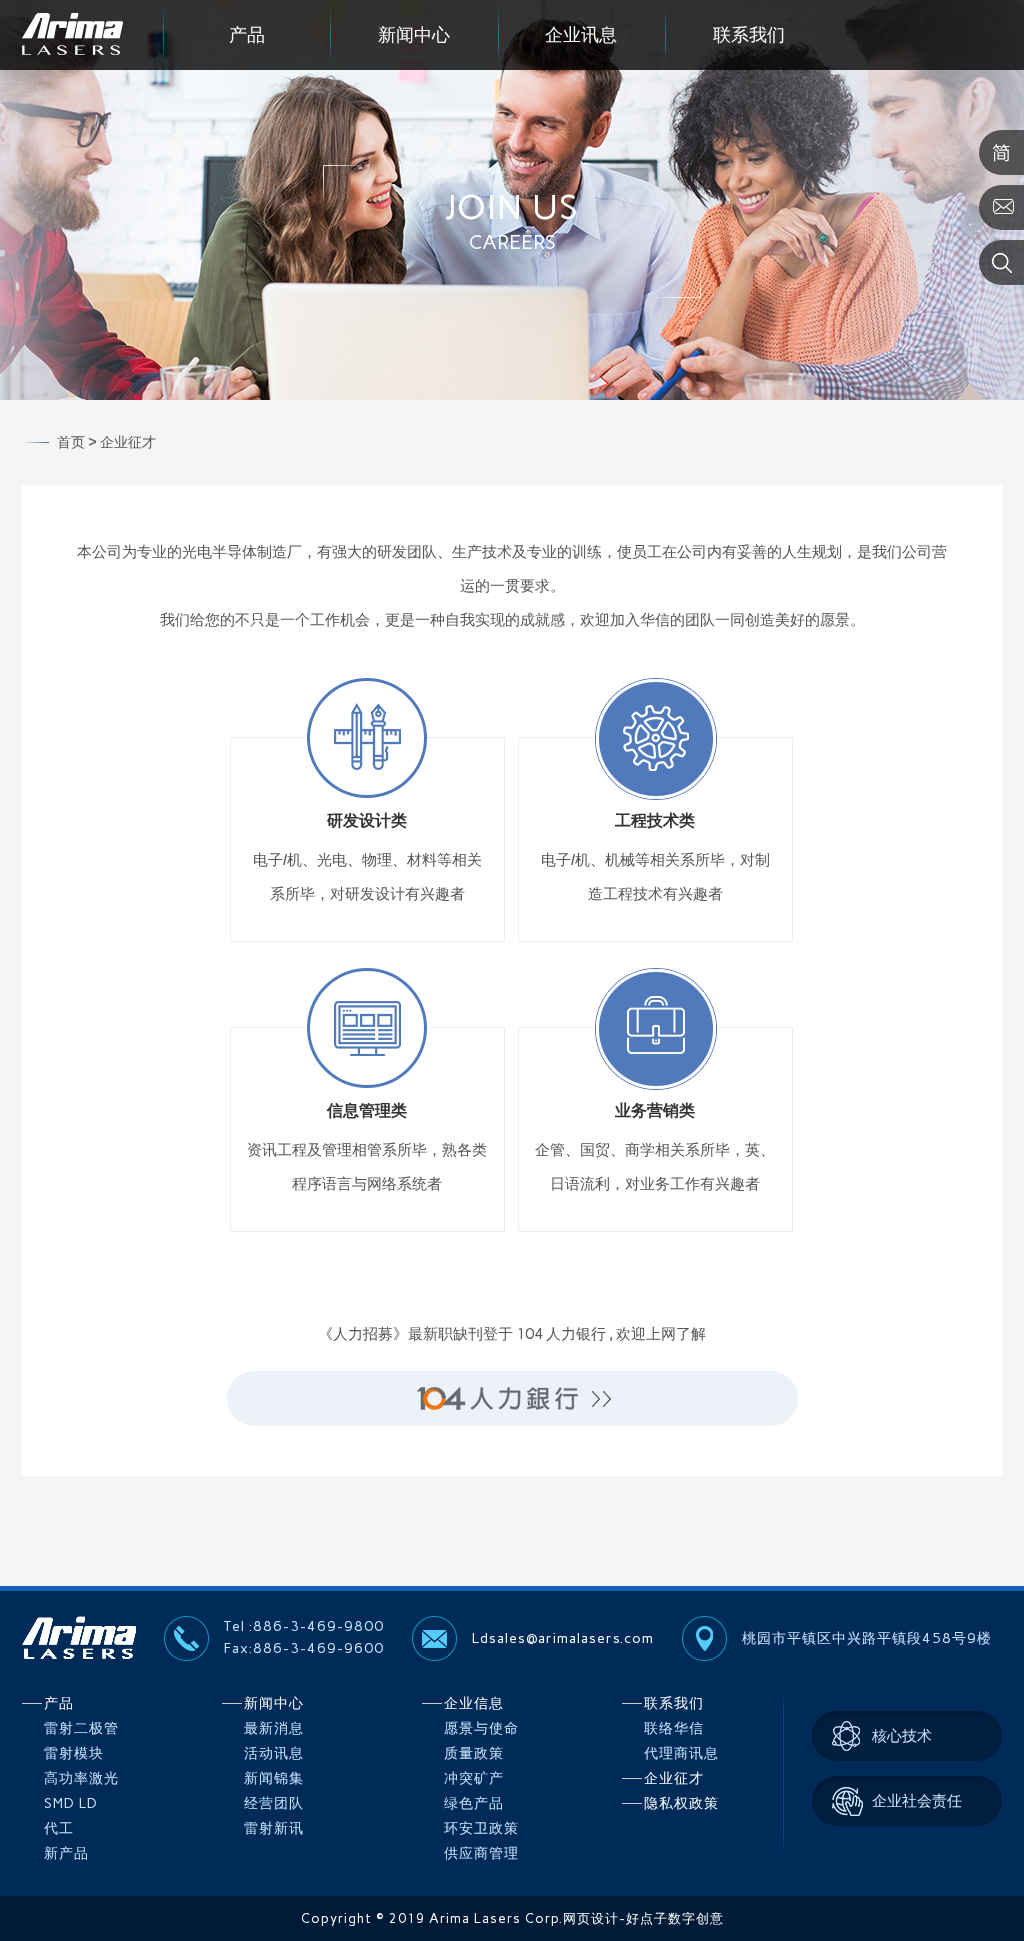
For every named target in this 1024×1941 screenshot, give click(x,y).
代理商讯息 (681, 1753)
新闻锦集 (274, 1778)
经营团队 (274, 1803)
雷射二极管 (81, 1728)
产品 (247, 35)
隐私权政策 (681, 1803)
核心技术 (902, 1736)
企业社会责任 (917, 1801)
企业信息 (474, 1703)
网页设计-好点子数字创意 (643, 1918)
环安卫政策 (481, 1828)
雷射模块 (74, 1753)
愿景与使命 (481, 1728)
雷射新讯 (274, 1828)
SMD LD (71, 1803)
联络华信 (674, 1728)
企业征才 (674, 1778)
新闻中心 (414, 35)
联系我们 (749, 35)
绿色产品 (474, 1803)
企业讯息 (581, 35)
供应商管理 (481, 1853)
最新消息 (274, 1728)
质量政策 (474, 1753)
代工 (59, 1828)
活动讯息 (274, 1753)
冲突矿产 (474, 1778)
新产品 (66, 1853)
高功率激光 (81, 1778)
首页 (71, 442)
